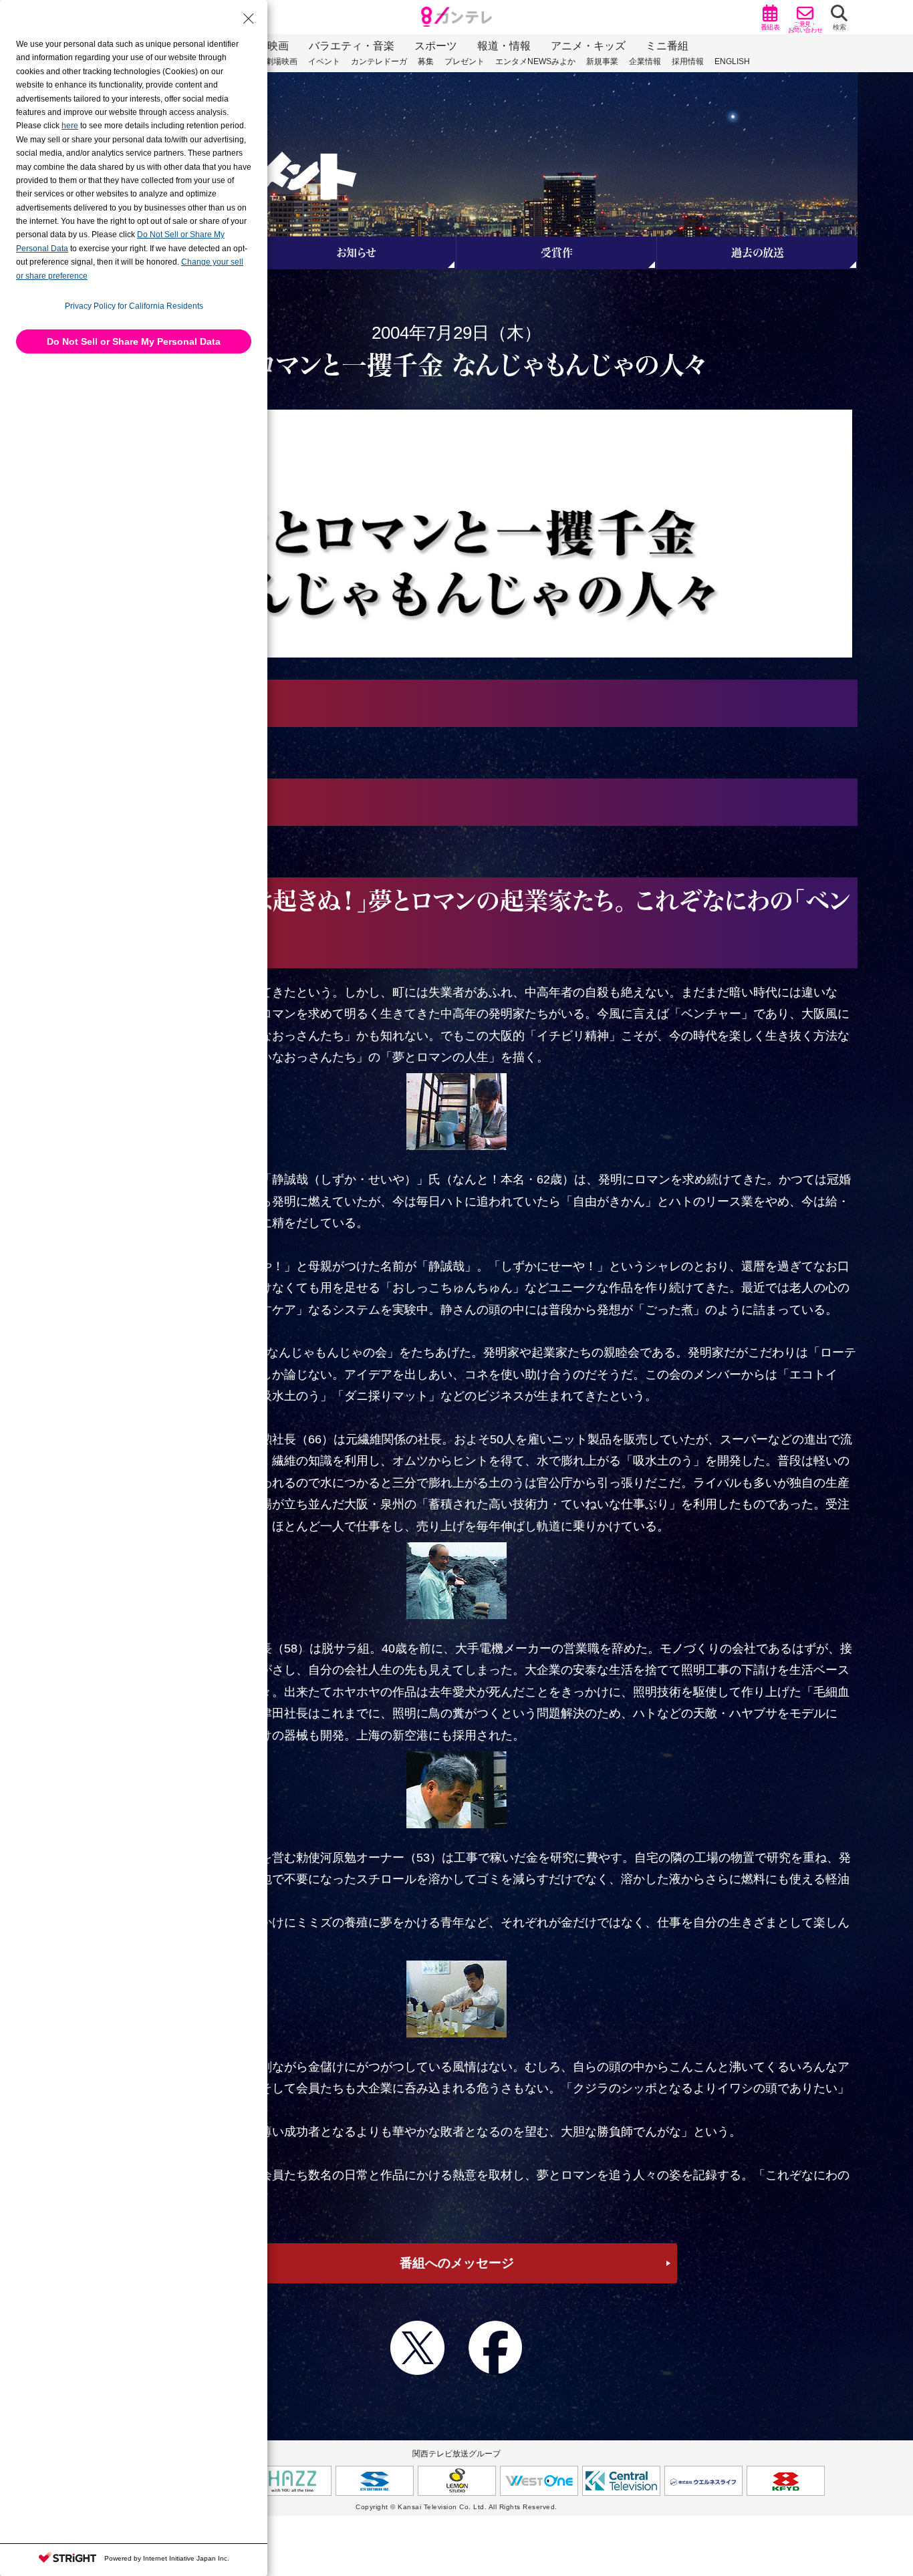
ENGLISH (732, 61)
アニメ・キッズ (588, 46)
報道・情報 (504, 46)
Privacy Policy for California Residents (134, 306)
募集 (426, 61)
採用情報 (688, 61)
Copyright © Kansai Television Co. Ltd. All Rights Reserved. (456, 2507)
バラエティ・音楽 (352, 46)
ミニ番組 (667, 46)
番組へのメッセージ (457, 2263)
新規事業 (602, 61)
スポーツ (436, 46)
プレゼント (465, 61)
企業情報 (645, 61)
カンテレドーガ (379, 61)
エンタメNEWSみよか (535, 61)
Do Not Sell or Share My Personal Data (134, 341)
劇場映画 (281, 61)
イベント (324, 61)
